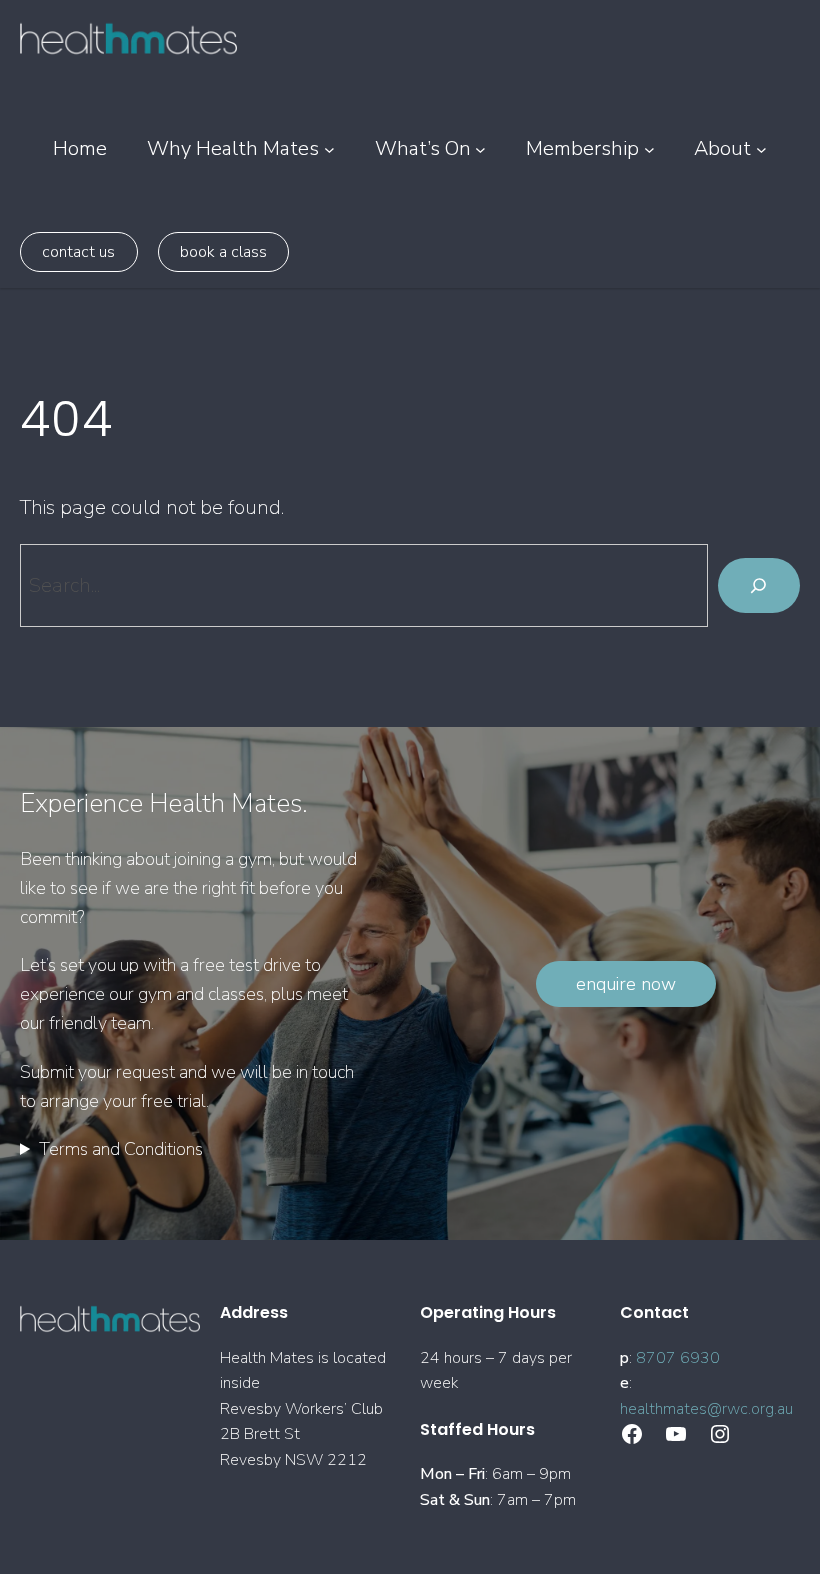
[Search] (759, 586)
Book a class (223, 252)
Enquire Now (626, 984)
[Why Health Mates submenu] (329, 148)
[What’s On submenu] (480, 148)
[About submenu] (761, 148)
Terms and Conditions (121, 1149)
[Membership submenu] (649, 148)
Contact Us (78, 252)
